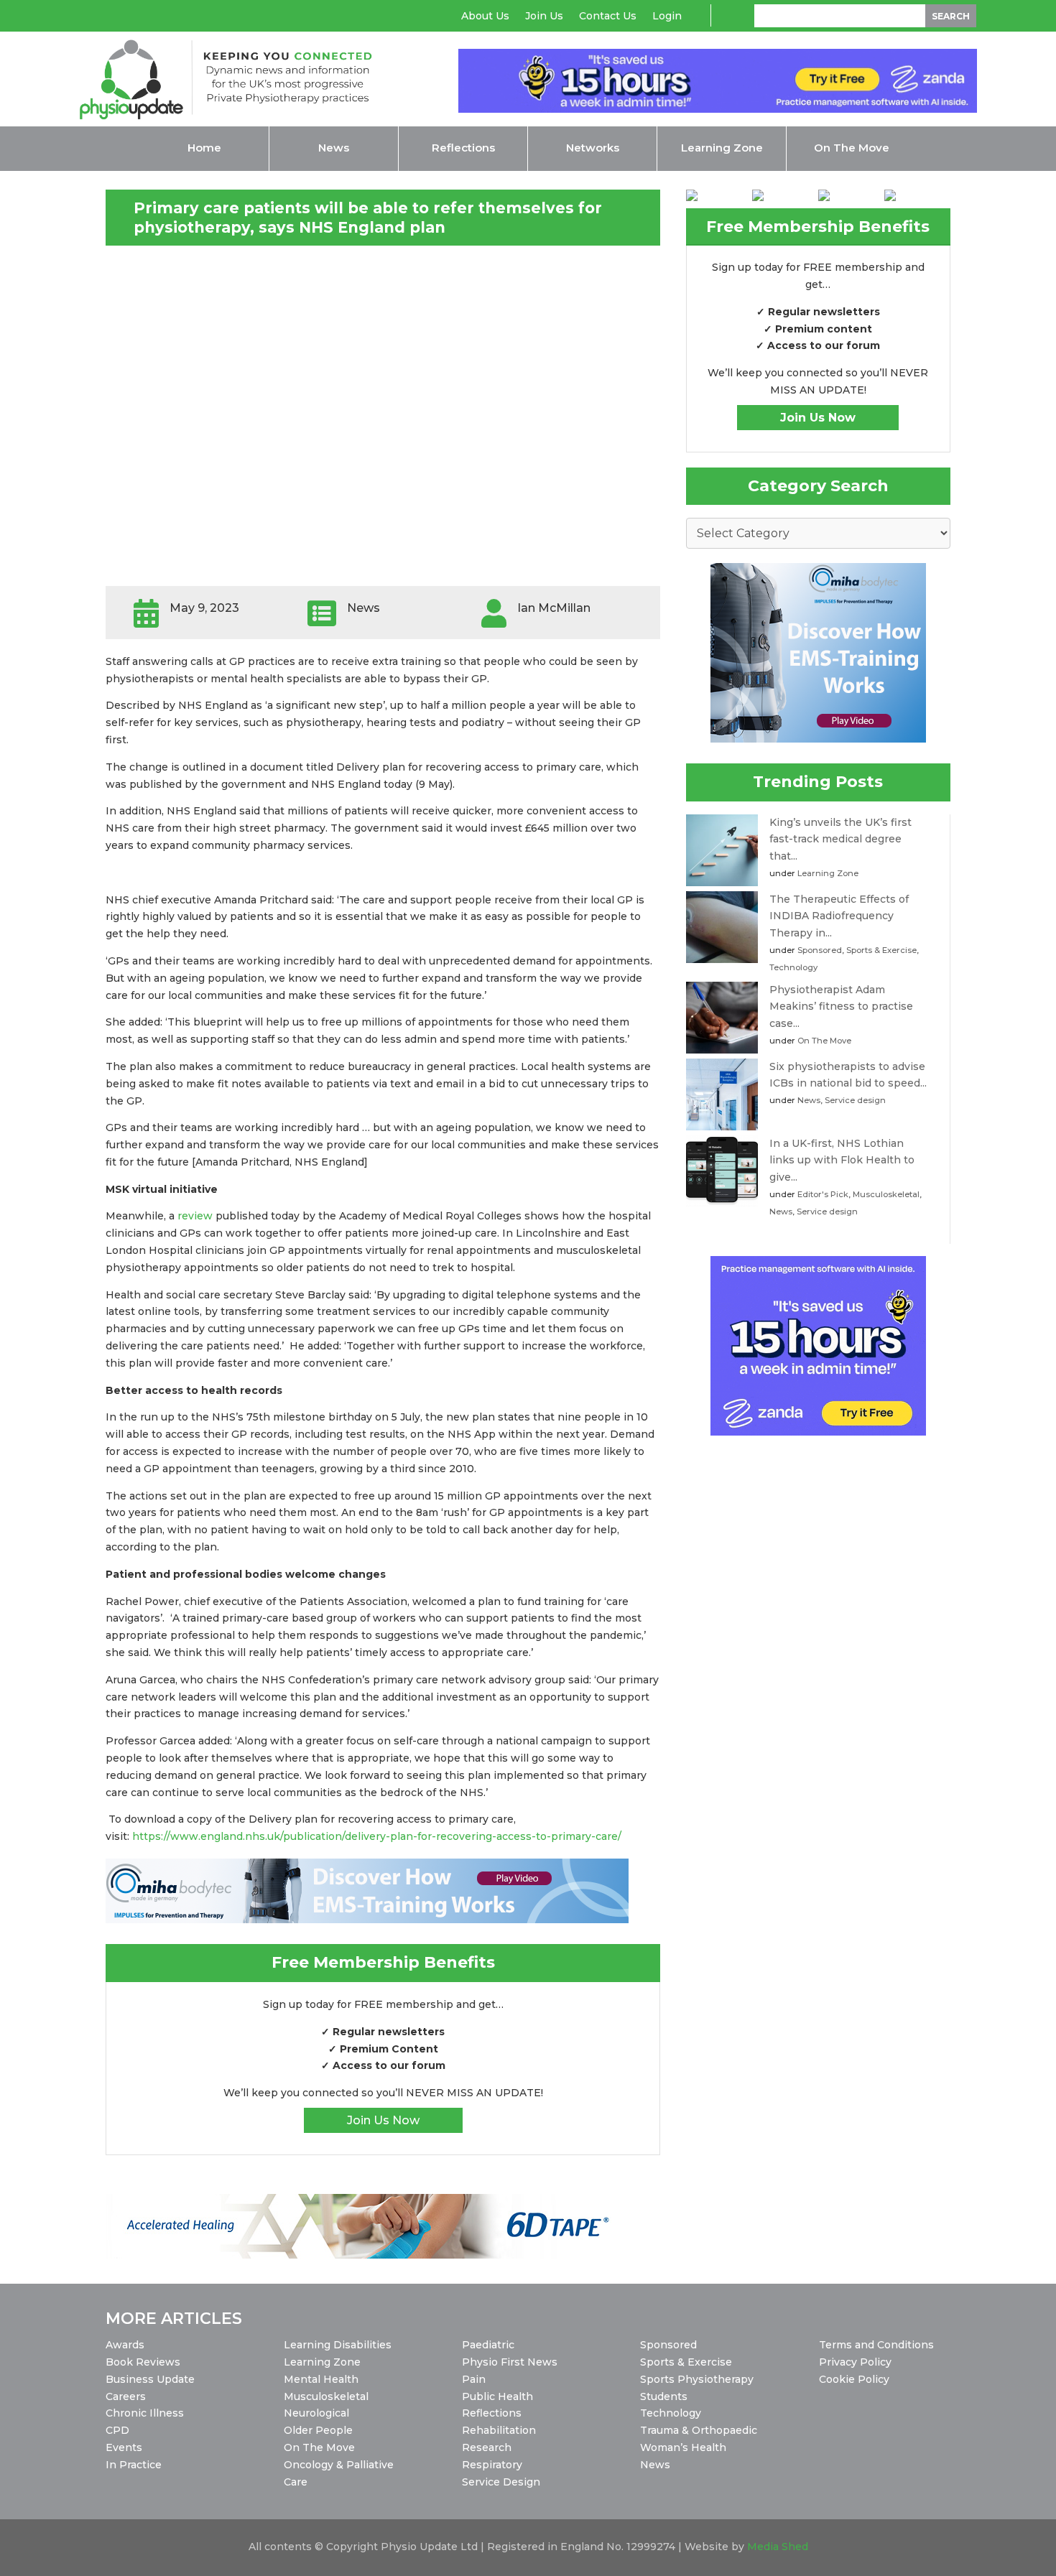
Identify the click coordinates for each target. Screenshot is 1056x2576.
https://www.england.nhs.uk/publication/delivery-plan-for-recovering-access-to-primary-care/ (378, 1836)
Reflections (492, 2413)
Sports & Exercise (881, 950)
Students (664, 2396)
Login (667, 17)
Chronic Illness (145, 2413)
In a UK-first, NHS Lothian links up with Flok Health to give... (842, 1161)
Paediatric (488, 2345)
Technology (793, 967)
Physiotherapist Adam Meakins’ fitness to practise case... (841, 1007)
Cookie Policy (854, 2379)
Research (487, 2447)
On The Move (824, 1041)
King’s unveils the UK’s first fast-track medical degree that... (840, 840)
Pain (474, 2379)
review (196, 1216)
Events (124, 2447)
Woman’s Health (683, 2447)
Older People (318, 2430)
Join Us (544, 17)
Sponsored (820, 950)
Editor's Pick (823, 1194)
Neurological (316, 2413)
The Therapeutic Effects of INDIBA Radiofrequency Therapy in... (839, 916)
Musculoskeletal (886, 1194)
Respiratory (492, 2465)
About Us (485, 17)
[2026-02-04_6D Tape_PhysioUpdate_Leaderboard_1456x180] (367, 2255)
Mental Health (321, 2379)
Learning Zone (828, 873)
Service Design (501, 2482)
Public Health (497, 2396)
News (809, 1100)
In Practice (134, 2465)
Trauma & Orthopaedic (699, 2430)
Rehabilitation (499, 2430)
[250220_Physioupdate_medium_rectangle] (818, 739)
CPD (117, 2430)
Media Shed (778, 2547)
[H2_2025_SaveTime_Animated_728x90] (718, 109)
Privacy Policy (855, 2362)
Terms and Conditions (876, 2345)
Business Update (150, 2379)
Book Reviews (143, 2362)
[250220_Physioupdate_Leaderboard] (367, 1920)
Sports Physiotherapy (697, 2379)
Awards (125, 2345)
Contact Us (608, 17)
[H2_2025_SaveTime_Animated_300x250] (818, 1432)
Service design (855, 1100)
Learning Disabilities (338, 2345)
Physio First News (510, 2362)
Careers (126, 2396)
